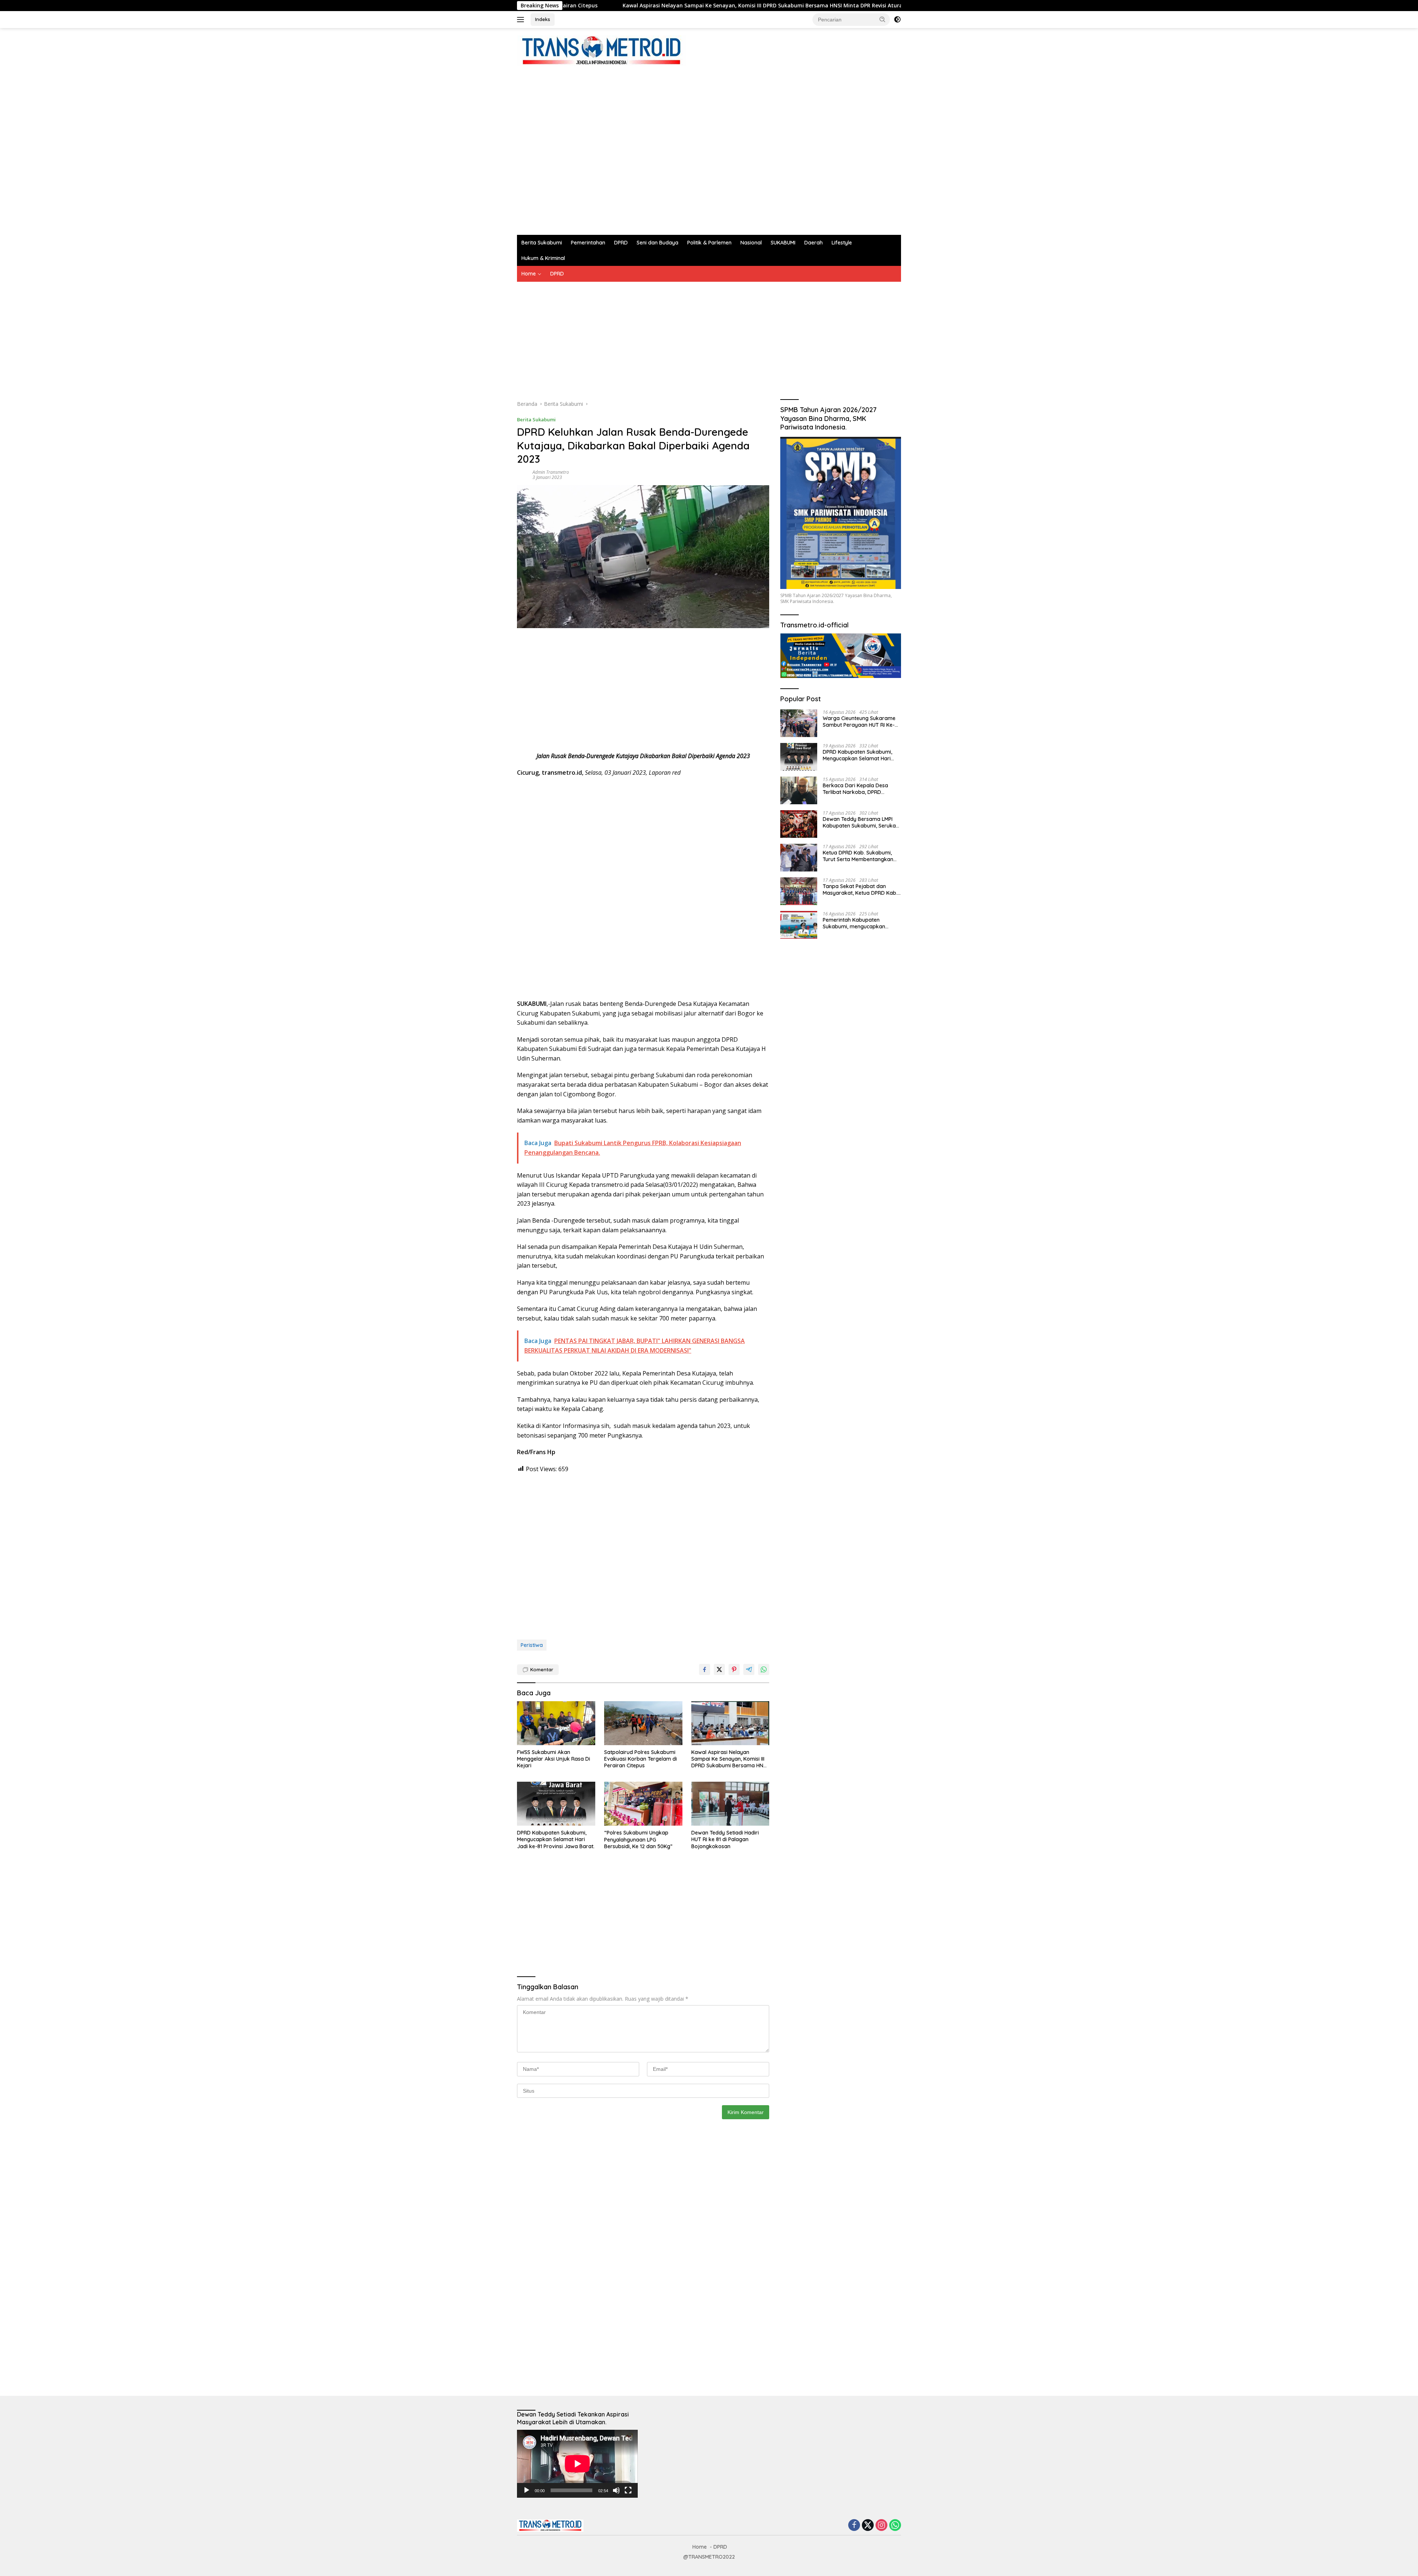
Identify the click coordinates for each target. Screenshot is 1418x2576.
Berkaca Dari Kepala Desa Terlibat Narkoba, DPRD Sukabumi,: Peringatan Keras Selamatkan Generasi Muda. (858, 788)
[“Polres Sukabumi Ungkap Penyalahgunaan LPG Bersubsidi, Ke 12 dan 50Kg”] (643, 1804)
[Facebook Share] (705, 1669)
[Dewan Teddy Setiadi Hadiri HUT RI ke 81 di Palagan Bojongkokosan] (730, 1804)
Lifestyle (842, 243)
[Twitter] (868, 2526)
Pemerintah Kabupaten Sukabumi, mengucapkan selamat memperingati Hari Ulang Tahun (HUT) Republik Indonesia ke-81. (857, 923)
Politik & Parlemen (709, 243)
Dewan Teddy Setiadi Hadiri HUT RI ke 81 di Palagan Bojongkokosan (725, 1839)
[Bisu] (616, 2490)
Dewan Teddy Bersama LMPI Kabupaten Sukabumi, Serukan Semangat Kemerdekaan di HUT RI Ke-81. (861, 822)
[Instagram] (881, 2526)
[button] (883, 19)
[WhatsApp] (895, 2526)
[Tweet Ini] (719, 1669)
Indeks (543, 19)
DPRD (621, 243)
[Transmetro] (601, 50)
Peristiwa (532, 1645)
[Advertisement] (651, 147)
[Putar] (527, 2490)
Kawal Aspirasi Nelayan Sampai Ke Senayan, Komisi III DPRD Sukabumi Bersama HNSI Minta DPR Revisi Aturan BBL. (578, 6)
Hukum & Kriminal (543, 258)
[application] (577, 2464)
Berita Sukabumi (542, 243)
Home (529, 274)
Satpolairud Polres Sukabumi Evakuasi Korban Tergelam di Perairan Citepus (641, 1759)
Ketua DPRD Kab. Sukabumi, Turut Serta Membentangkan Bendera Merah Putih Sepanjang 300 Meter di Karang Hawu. (858, 856)
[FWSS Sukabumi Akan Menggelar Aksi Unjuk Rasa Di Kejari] (556, 1723)
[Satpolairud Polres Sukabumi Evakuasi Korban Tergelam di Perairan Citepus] (643, 1723)
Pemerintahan (588, 243)
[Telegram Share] (749, 1669)
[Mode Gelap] (897, 20)
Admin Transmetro (551, 472)
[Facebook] (854, 2526)
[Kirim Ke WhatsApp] (764, 1669)
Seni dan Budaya (657, 243)
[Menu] (522, 20)
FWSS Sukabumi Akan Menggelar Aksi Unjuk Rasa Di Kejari (554, 1759)
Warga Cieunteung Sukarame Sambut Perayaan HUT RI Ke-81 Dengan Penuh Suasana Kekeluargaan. (861, 721)
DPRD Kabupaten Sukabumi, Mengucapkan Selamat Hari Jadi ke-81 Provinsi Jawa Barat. (863, 6)
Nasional (751, 243)
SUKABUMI (783, 243)
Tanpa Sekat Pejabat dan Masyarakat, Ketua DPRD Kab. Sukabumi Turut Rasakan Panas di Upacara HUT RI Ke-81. (861, 889)
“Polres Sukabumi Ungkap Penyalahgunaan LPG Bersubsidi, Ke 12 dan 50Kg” (638, 1839)
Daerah (814, 243)
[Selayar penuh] (628, 2490)
